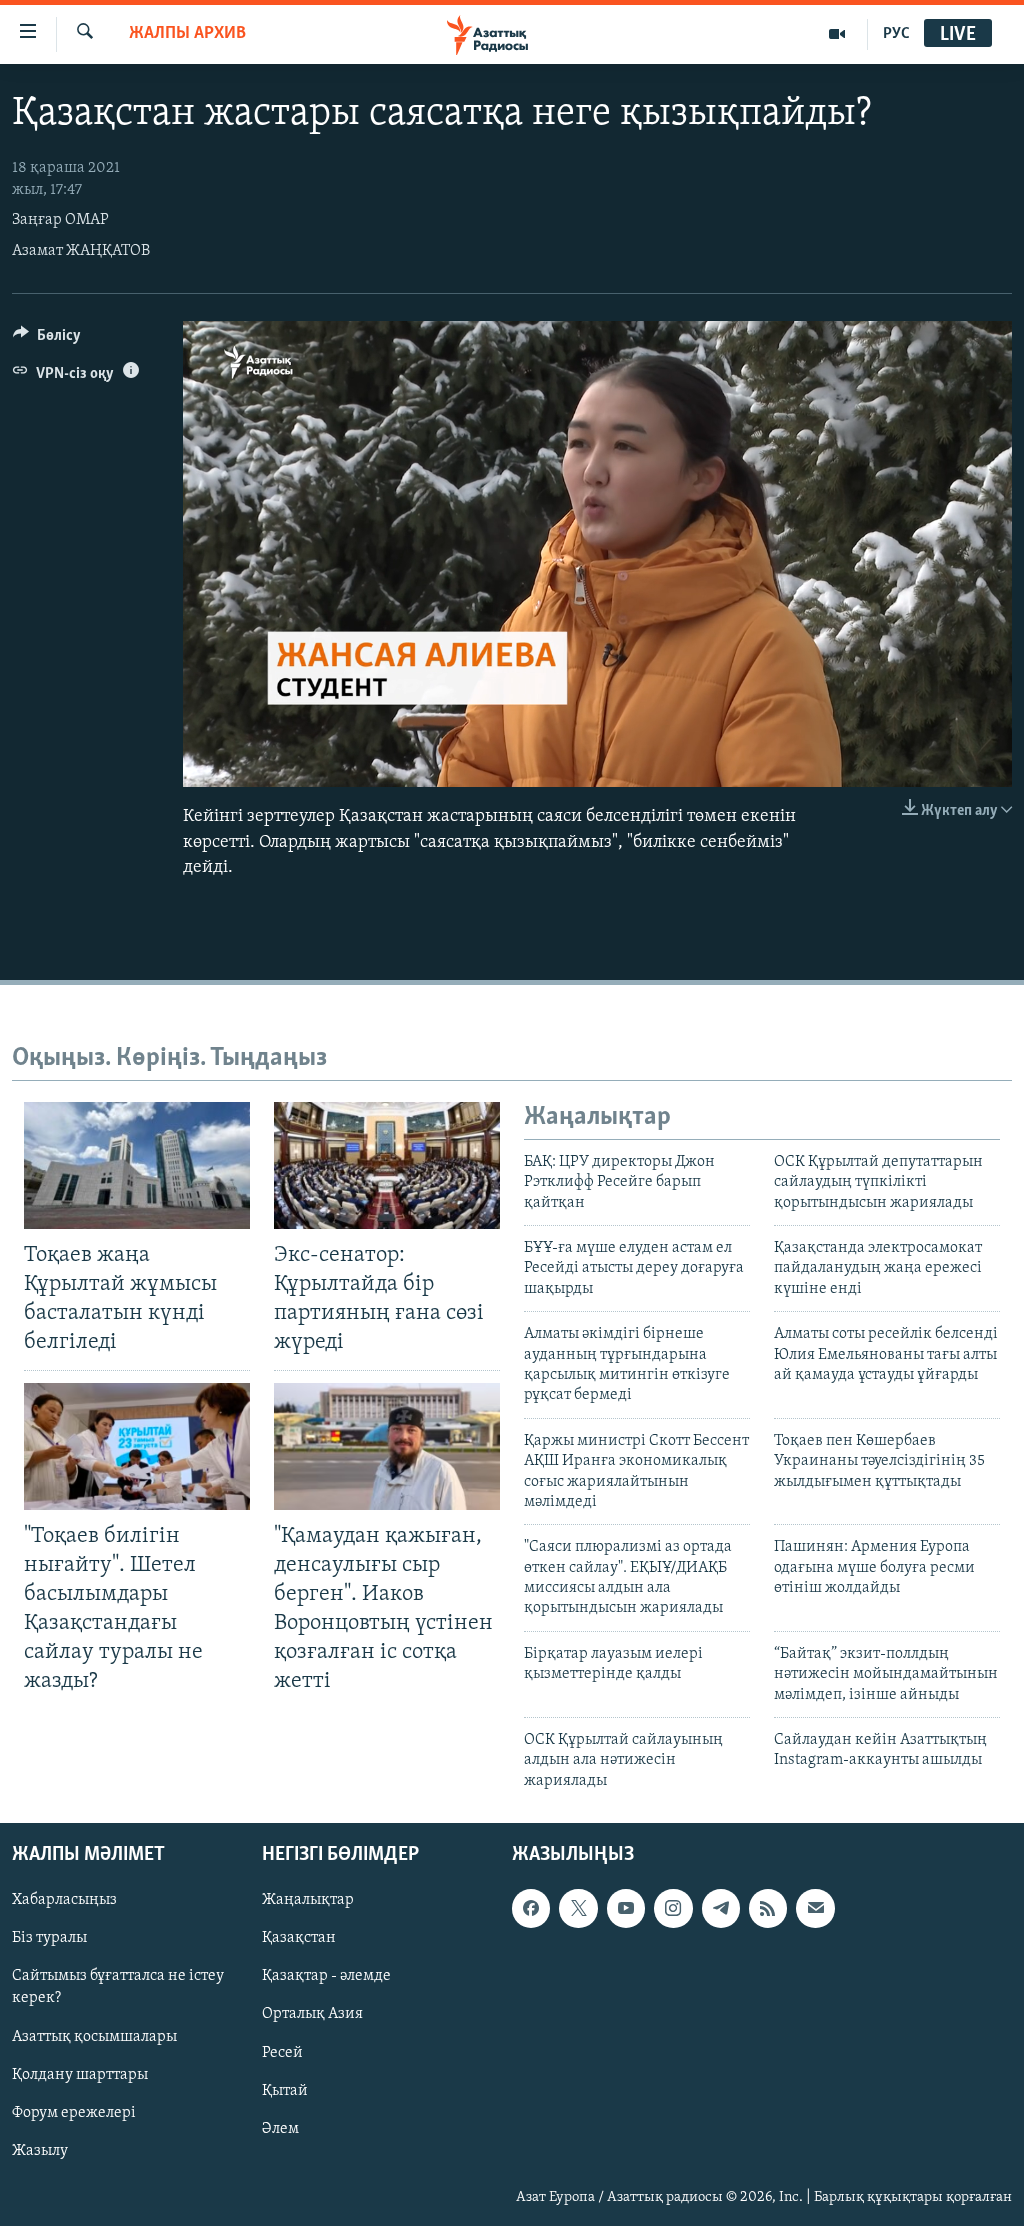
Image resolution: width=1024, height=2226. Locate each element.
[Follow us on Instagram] (673, 1909)
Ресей (282, 2053)
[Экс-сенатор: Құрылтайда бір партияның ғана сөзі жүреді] (387, 1165)
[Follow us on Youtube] (626, 1909)
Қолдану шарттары (80, 2075)
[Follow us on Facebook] (531, 1909)
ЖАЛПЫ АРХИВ (187, 34)
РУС (896, 34)
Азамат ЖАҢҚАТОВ (81, 251)
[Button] (47, 340)
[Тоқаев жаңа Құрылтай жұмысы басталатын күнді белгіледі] (137, 1165)
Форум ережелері (74, 2113)
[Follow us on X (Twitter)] (578, 1909)
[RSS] (768, 1909)
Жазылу (40, 2151)
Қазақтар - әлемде (326, 1977)
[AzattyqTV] (837, 34)
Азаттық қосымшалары (94, 2037)
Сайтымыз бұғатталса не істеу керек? (118, 1988)
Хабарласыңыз (64, 1901)
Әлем (280, 2129)
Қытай (285, 2091)
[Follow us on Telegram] (721, 1909)
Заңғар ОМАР (60, 220)
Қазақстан (299, 1939)
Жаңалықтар (308, 1901)
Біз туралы (49, 1939)
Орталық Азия (312, 2015)
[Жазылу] (815, 1909)
